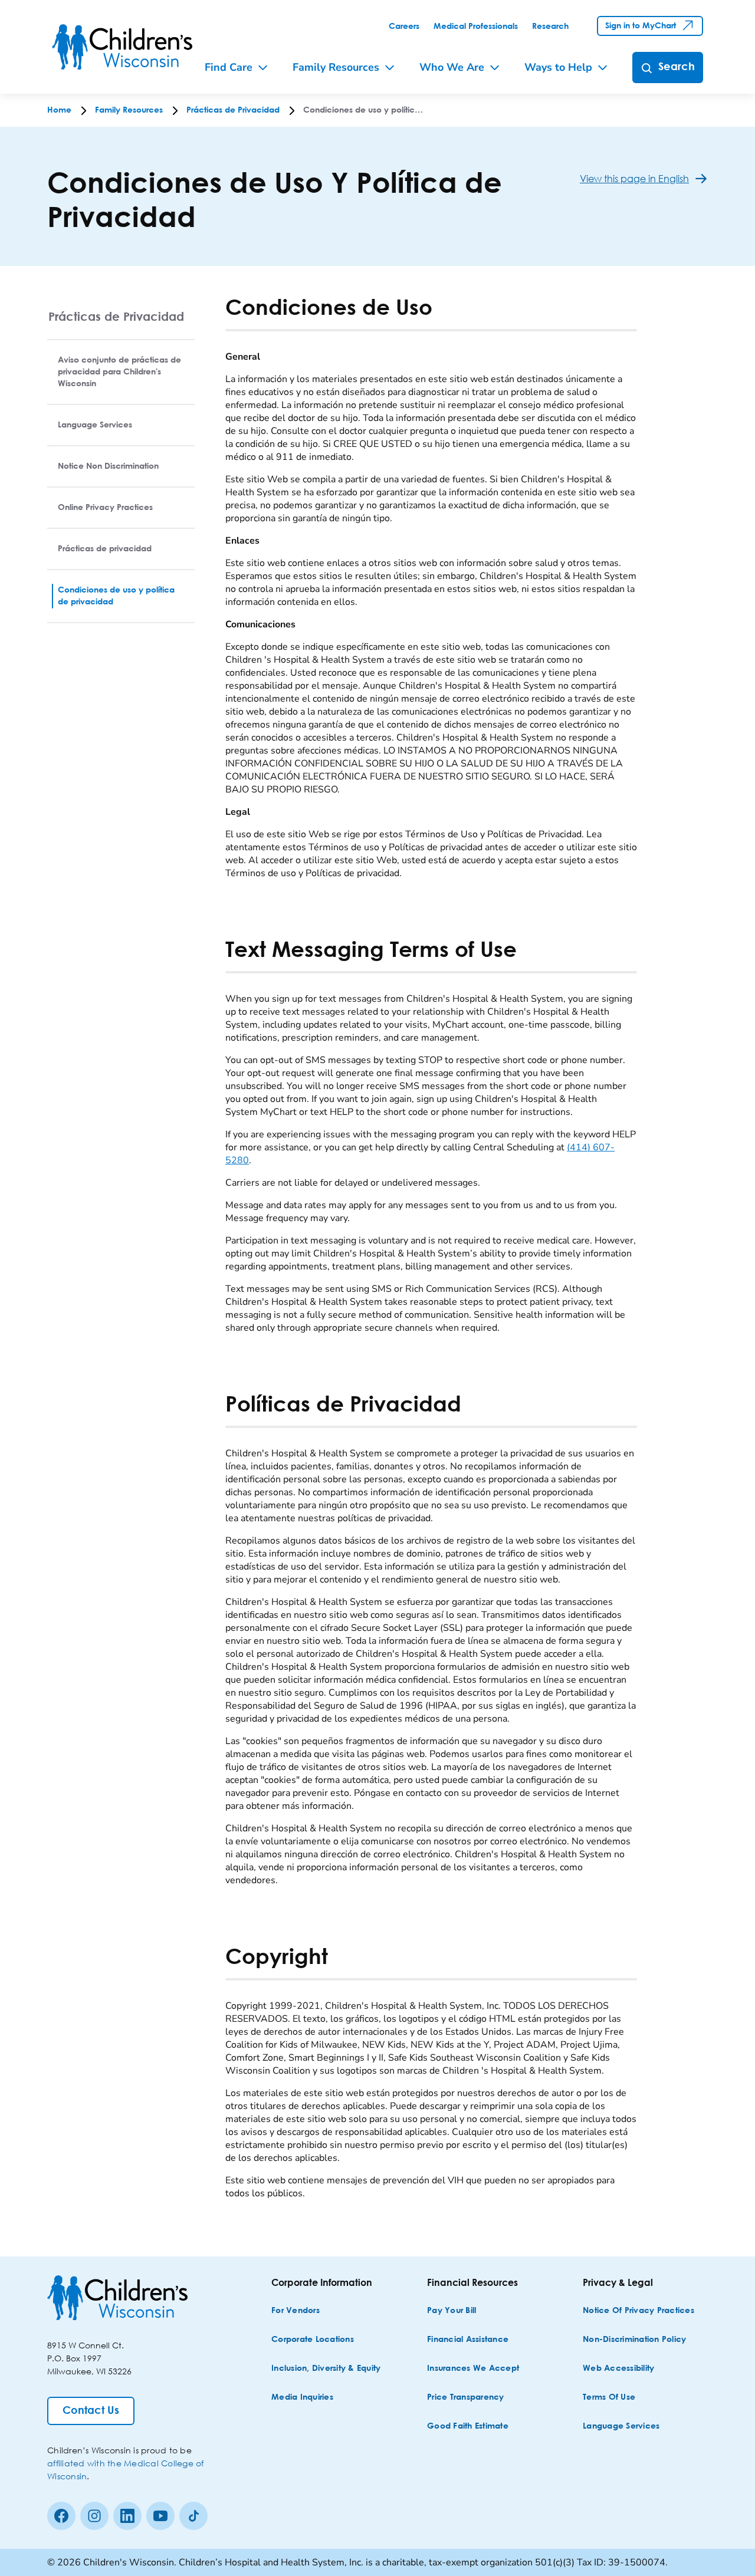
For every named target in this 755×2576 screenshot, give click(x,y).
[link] (404, 27)
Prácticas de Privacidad (116, 316)
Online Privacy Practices (105, 508)
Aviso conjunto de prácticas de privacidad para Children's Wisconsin (119, 372)
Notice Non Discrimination (108, 466)
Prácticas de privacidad (105, 549)
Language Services (95, 425)
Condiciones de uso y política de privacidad (116, 596)
